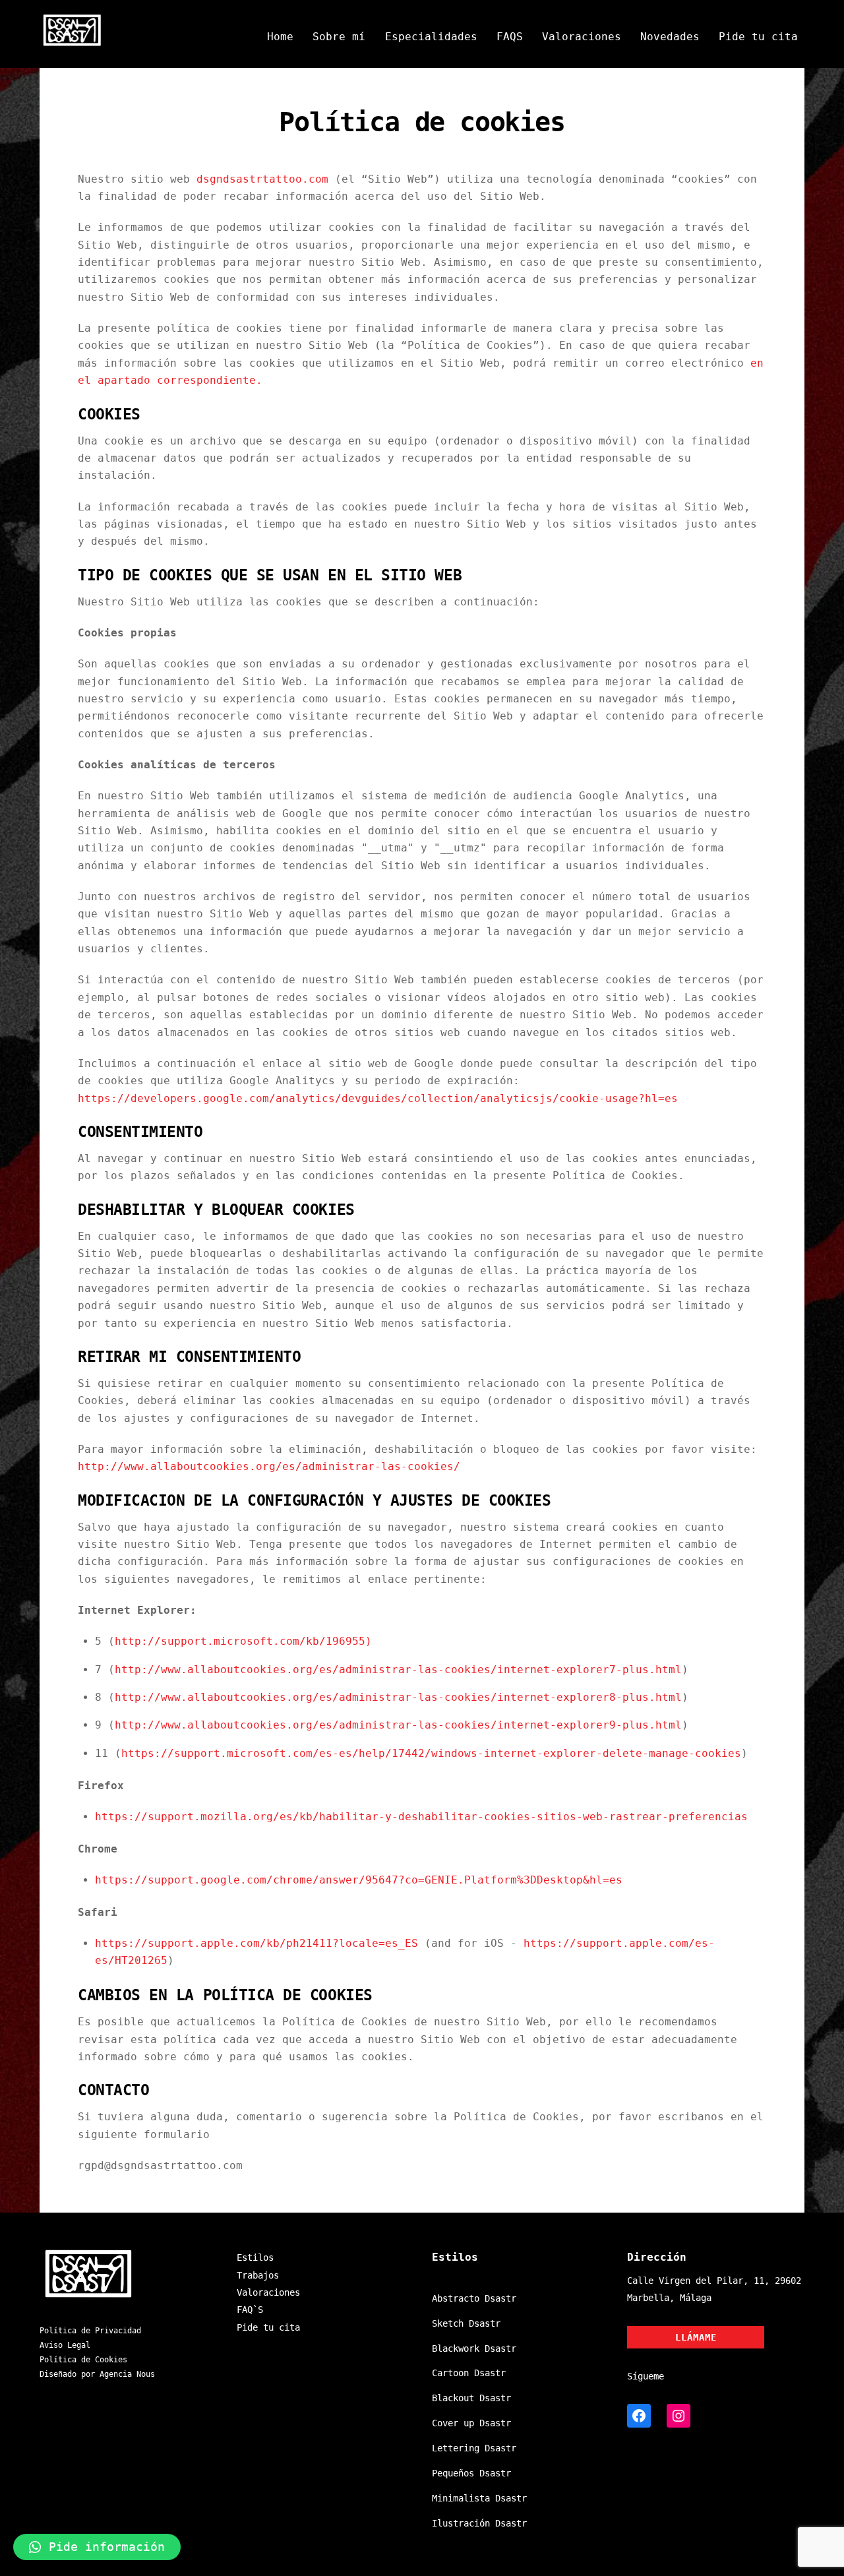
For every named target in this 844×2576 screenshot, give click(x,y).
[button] (97, 2547)
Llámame (696, 2337)
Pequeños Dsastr (471, 2473)
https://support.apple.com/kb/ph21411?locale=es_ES (256, 1943)
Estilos (255, 2257)
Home (280, 37)
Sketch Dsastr (466, 2323)
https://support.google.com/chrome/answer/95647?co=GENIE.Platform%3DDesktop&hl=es (359, 1880)
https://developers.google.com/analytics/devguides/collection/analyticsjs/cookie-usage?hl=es (378, 1098)
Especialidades (431, 37)
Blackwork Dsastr (474, 2348)
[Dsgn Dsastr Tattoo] (73, 42)
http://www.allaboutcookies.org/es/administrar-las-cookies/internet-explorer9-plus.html (398, 1725)
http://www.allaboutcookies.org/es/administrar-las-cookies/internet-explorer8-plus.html (398, 1697)
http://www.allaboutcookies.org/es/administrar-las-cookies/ (269, 1466)
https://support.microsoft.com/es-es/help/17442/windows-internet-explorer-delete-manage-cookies (431, 1753)
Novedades (670, 37)
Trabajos (258, 2275)
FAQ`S (250, 2310)
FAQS (510, 37)
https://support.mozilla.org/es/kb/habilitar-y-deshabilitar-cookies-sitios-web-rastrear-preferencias (421, 1817)
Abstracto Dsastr (474, 2298)
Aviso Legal (65, 2345)
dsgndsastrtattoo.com (262, 179)
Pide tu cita (758, 37)
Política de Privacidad (90, 2331)
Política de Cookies (83, 2360)
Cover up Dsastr (471, 2423)
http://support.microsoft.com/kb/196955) (243, 1641)
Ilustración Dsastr (479, 2523)
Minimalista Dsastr (479, 2498)
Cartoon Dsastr (469, 2373)
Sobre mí (339, 37)
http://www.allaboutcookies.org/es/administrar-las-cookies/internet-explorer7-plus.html (398, 1670)
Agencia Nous (127, 2374)
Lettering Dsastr (474, 2448)
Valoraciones (582, 37)
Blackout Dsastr (471, 2398)
